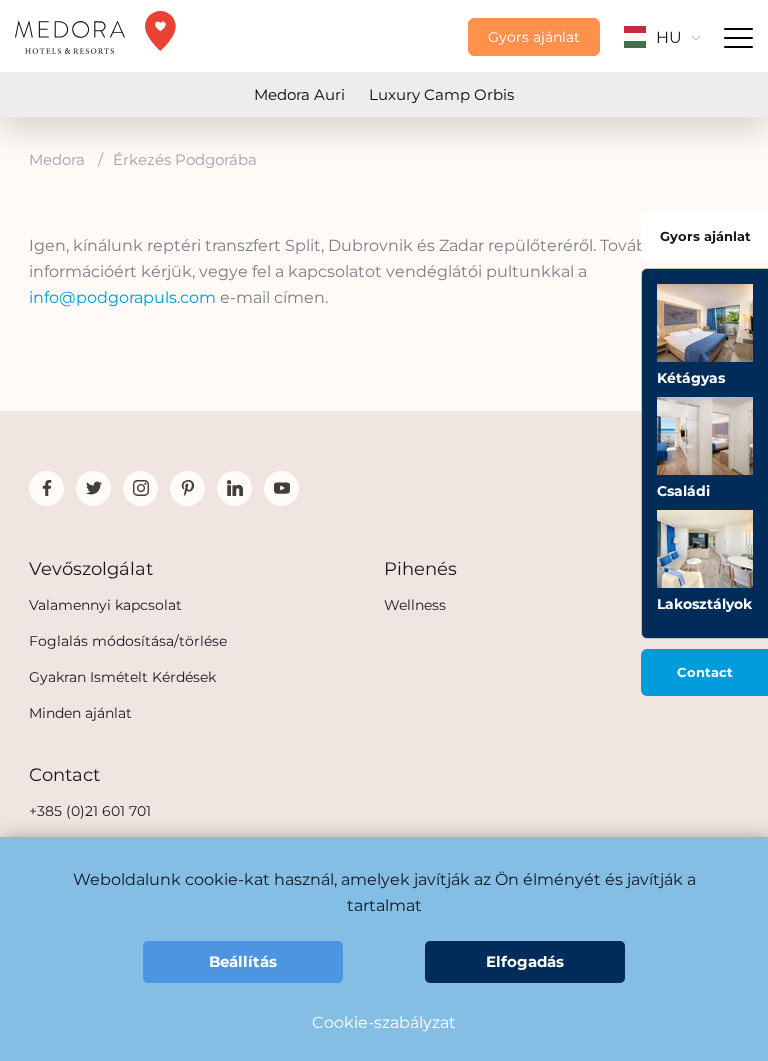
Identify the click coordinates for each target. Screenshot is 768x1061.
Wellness (415, 605)
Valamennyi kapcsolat (105, 605)
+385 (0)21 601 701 (90, 811)
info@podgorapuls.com (122, 297)
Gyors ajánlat (534, 37)
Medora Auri (299, 94)
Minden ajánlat (80, 713)
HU (669, 37)
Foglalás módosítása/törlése (128, 641)
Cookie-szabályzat (384, 1022)
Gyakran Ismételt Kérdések (122, 677)
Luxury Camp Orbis (441, 94)
